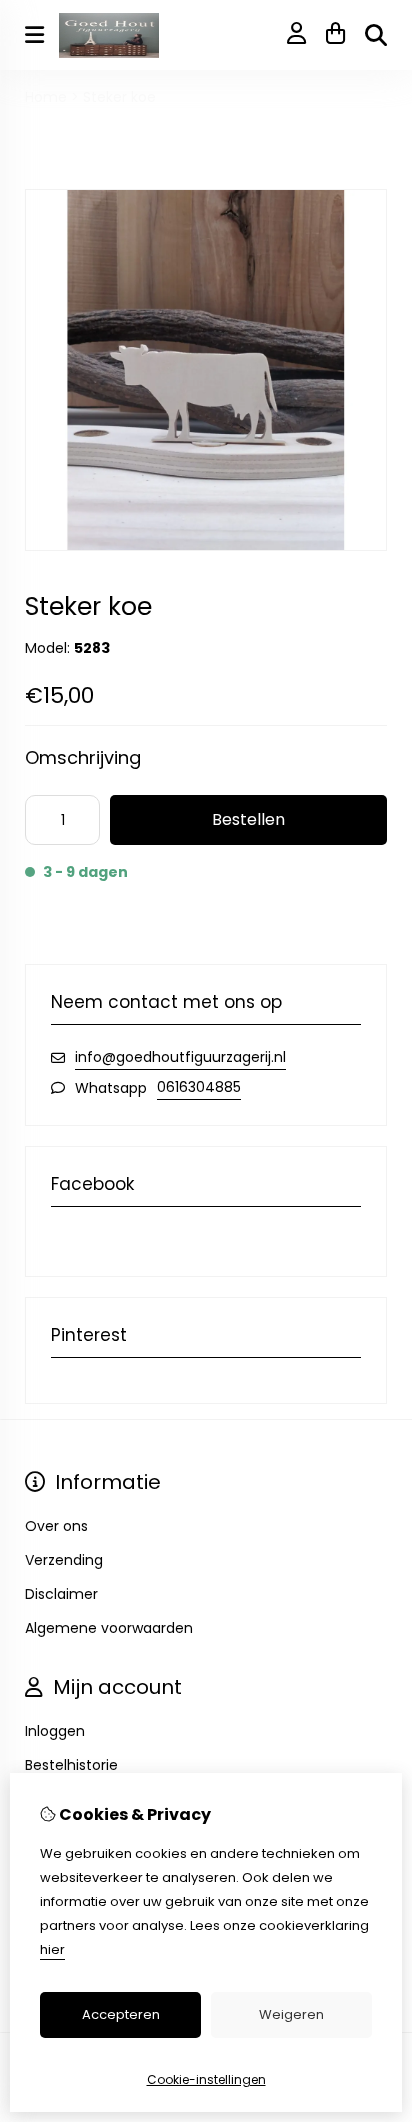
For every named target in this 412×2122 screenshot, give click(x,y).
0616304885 (199, 1087)
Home (46, 97)
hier (52, 1949)
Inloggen (55, 1731)
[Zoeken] (376, 35)
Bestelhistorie (71, 1765)
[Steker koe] (206, 546)
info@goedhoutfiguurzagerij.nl (180, 1057)
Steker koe (119, 97)
